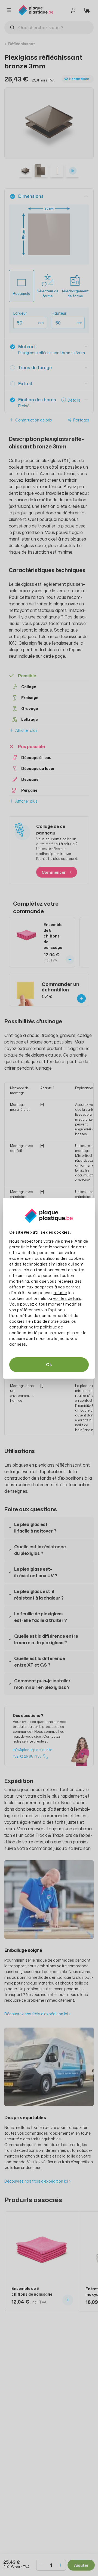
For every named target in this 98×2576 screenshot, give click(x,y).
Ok (49, 1365)
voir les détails (67, 1298)
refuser (61, 1293)
